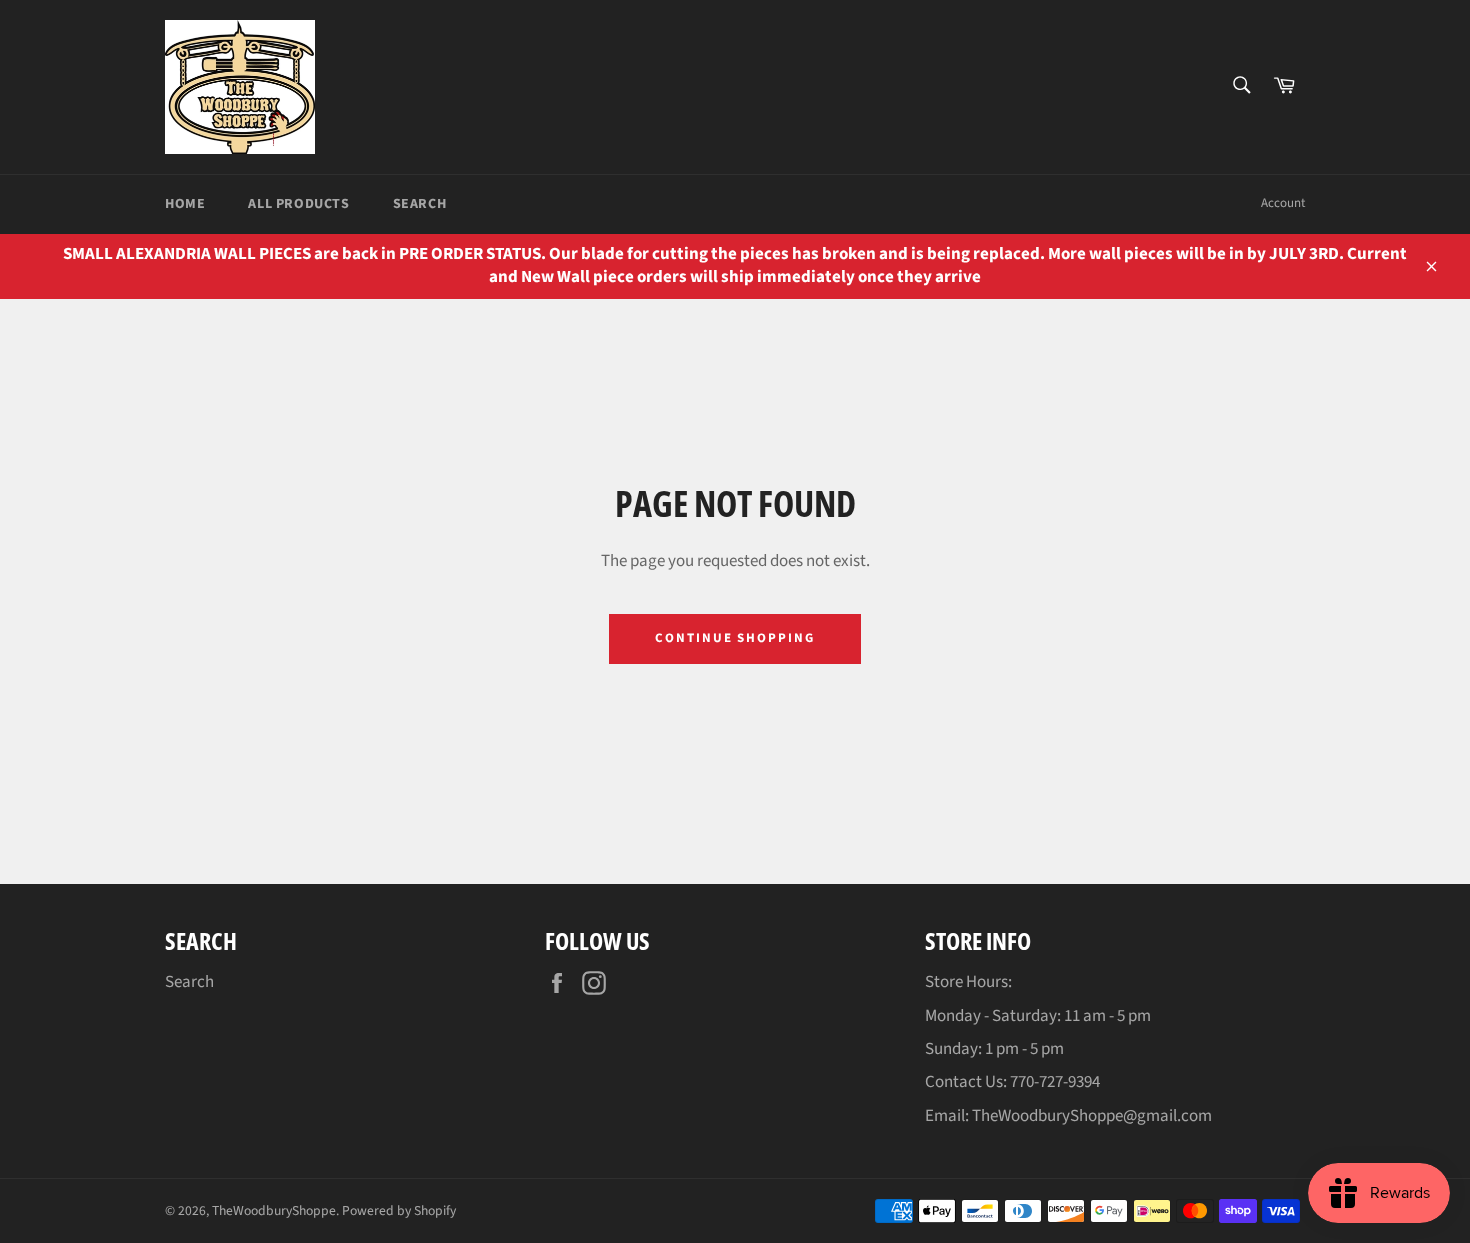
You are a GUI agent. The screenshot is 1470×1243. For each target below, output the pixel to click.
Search (420, 204)
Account (1283, 203)
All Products (298, 204)
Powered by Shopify (399, 1210)
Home (185, 204)
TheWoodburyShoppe (274, 1210)
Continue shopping (735, 638)
